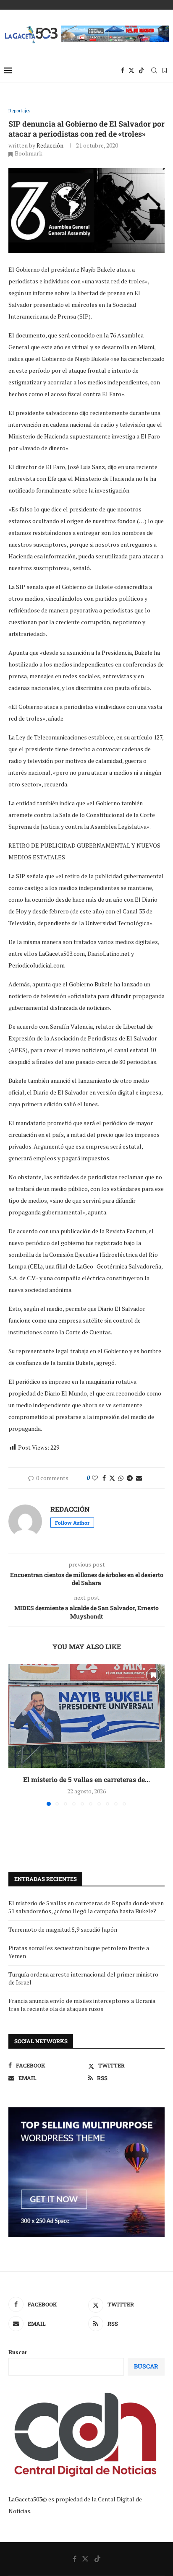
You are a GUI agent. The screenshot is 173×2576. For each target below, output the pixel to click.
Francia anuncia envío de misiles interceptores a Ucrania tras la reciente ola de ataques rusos (82, 2005)
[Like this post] (95, 1478)
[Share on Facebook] (104, 1478)
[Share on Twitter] (112, 1478)
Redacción (50, 145)
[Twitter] (131, 70)
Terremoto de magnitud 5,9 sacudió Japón (63, 1929)
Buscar (18, 2352)
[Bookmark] (165, 70)
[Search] (154, 70)
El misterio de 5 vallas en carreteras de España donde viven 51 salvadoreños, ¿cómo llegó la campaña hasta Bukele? (86, 1907)
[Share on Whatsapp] (121, 1478)
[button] (16, 1734)
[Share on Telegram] (130, 1478)
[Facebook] (123, 70)
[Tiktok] (142, 70)
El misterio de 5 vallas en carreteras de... (86, 1779)
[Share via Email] (139, 1478)
